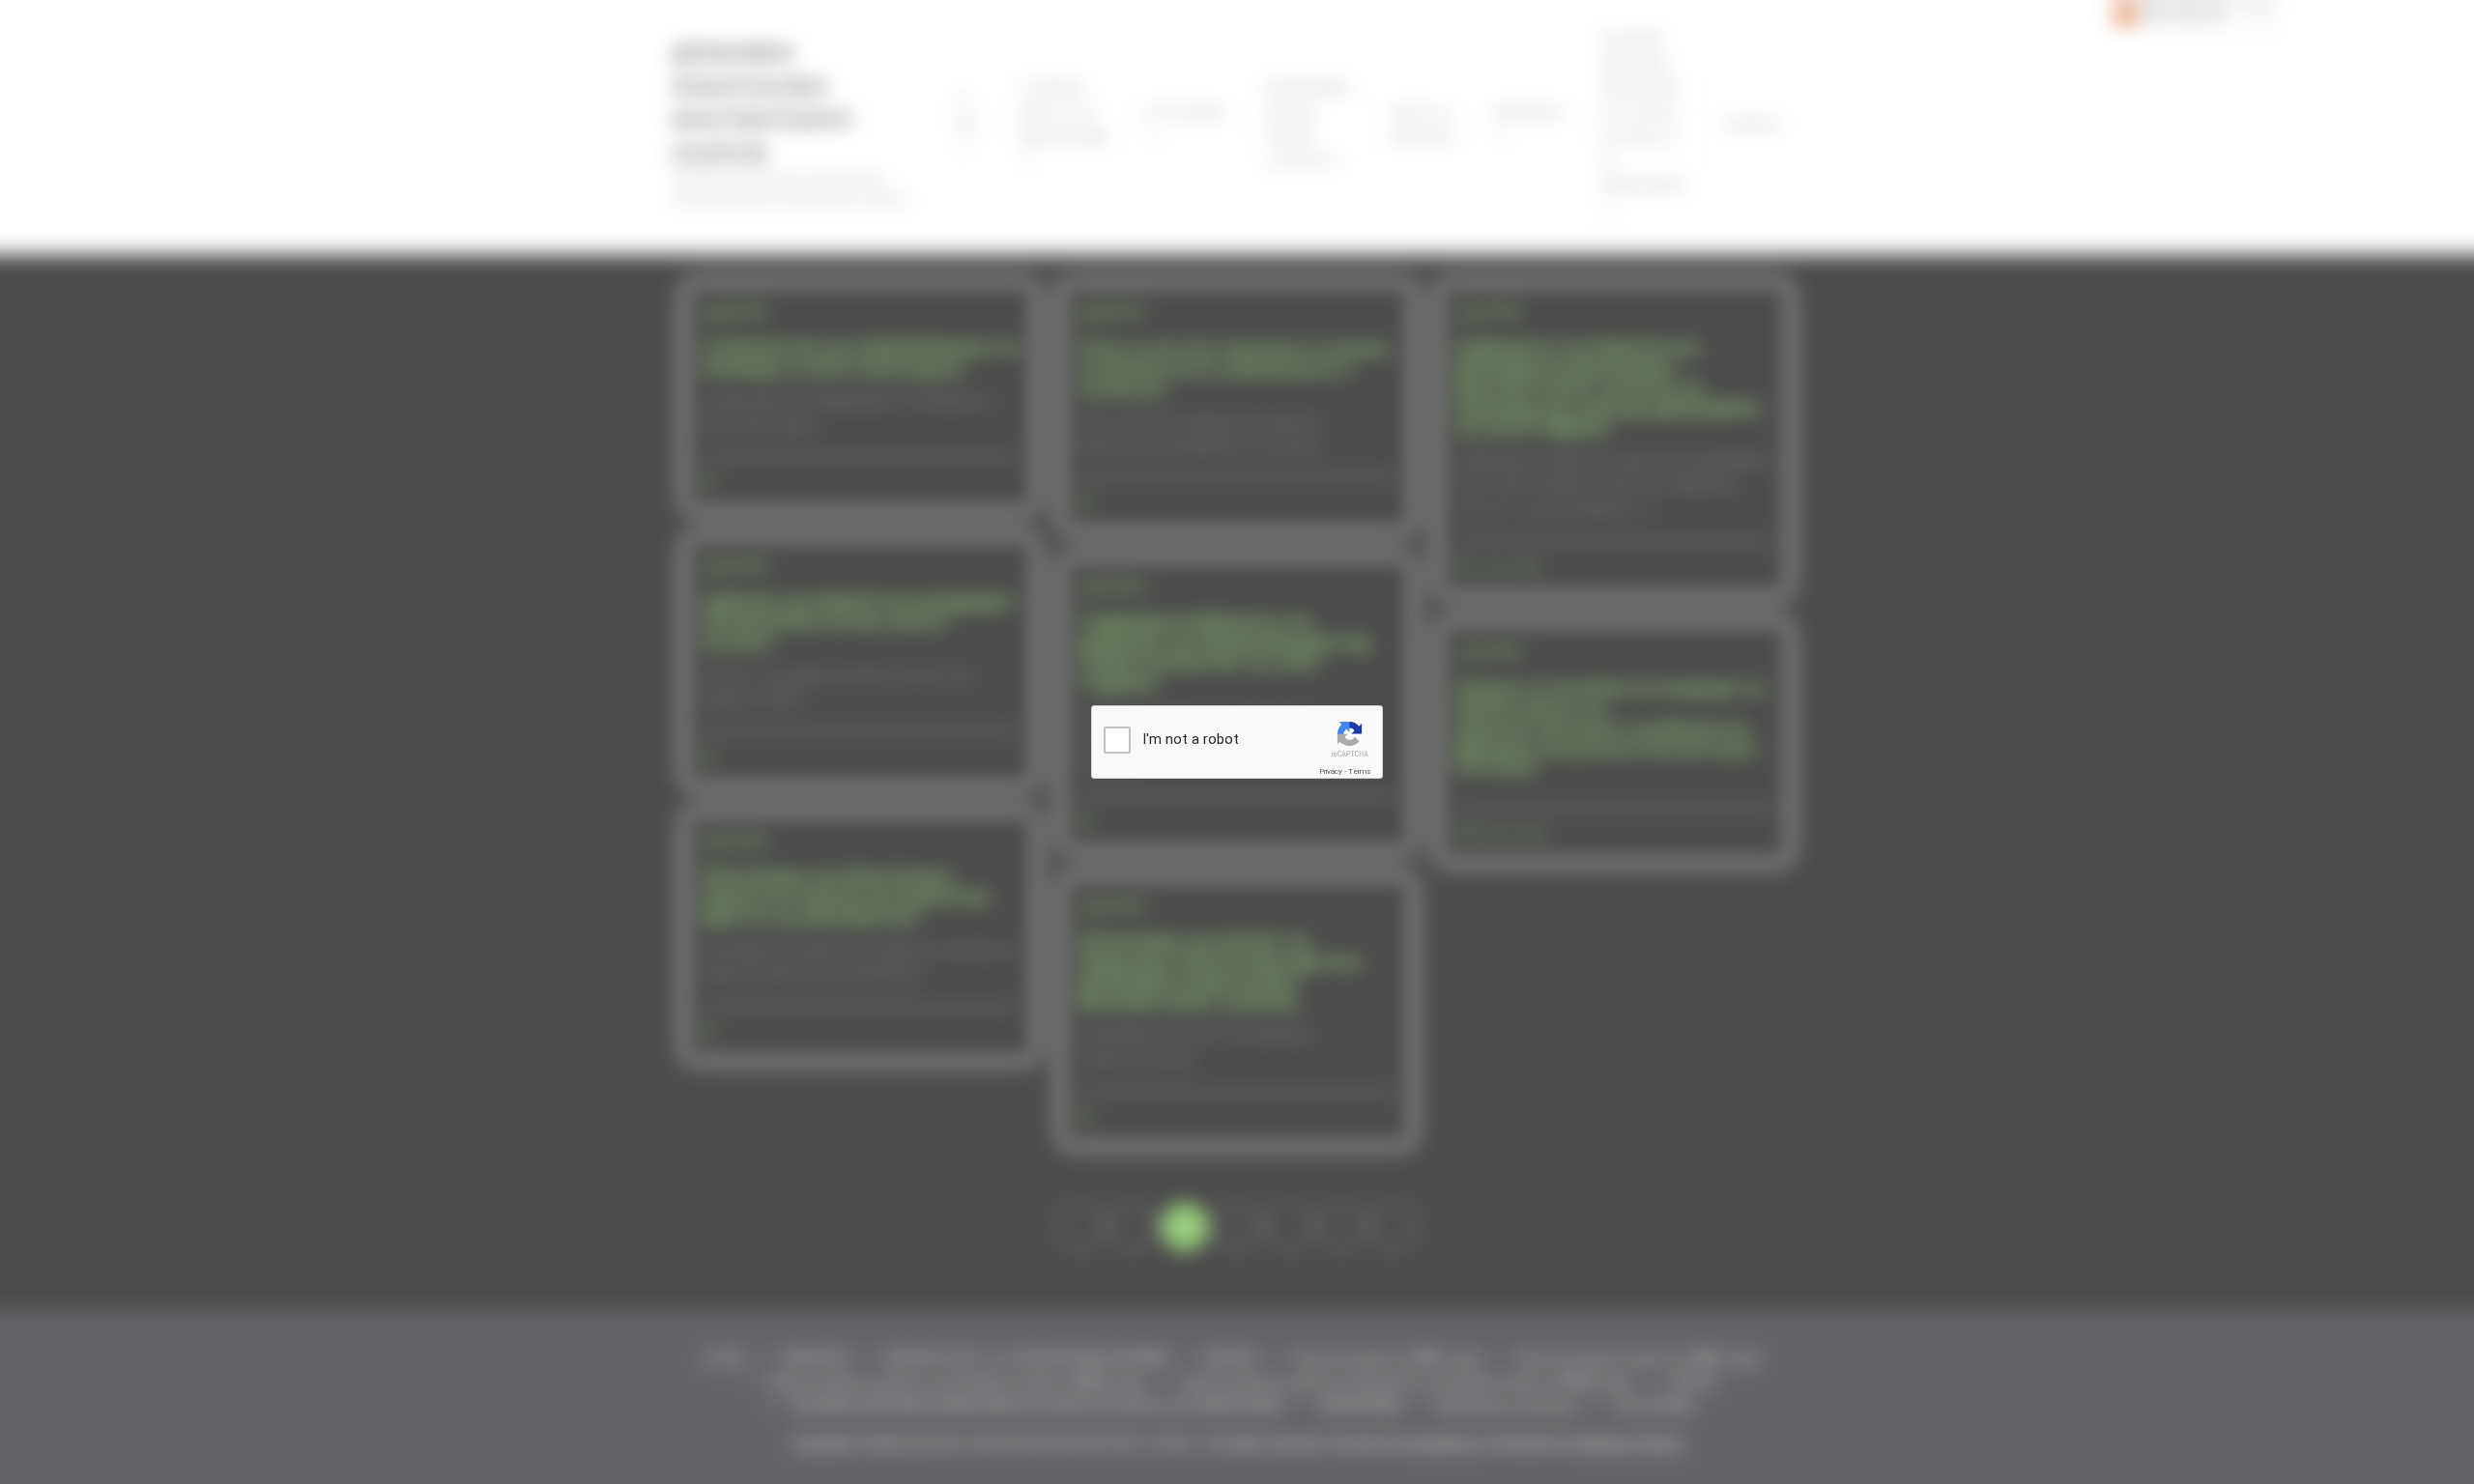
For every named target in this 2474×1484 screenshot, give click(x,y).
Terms (1360, 771)
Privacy (1331, 771)
